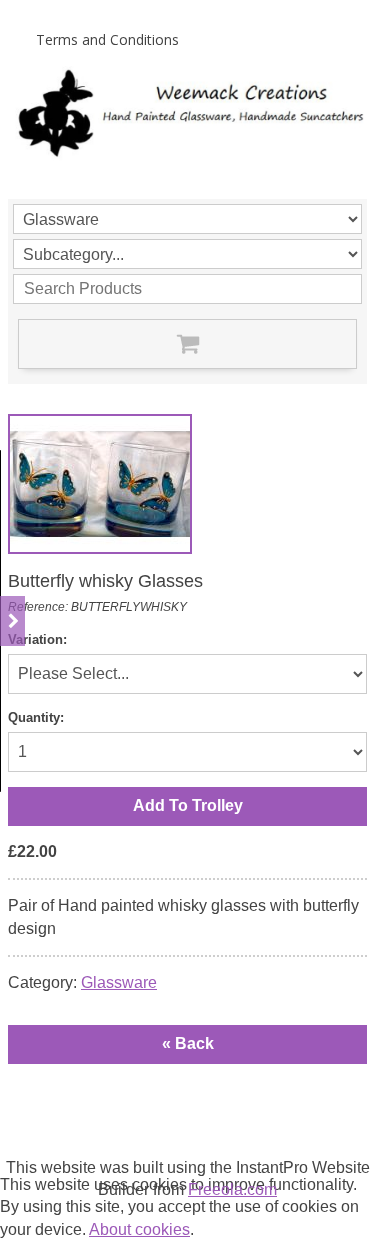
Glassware (119, 982)
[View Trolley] (187, 344)
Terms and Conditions (107, 39)
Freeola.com (232, 1189)
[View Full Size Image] (100, 484)
